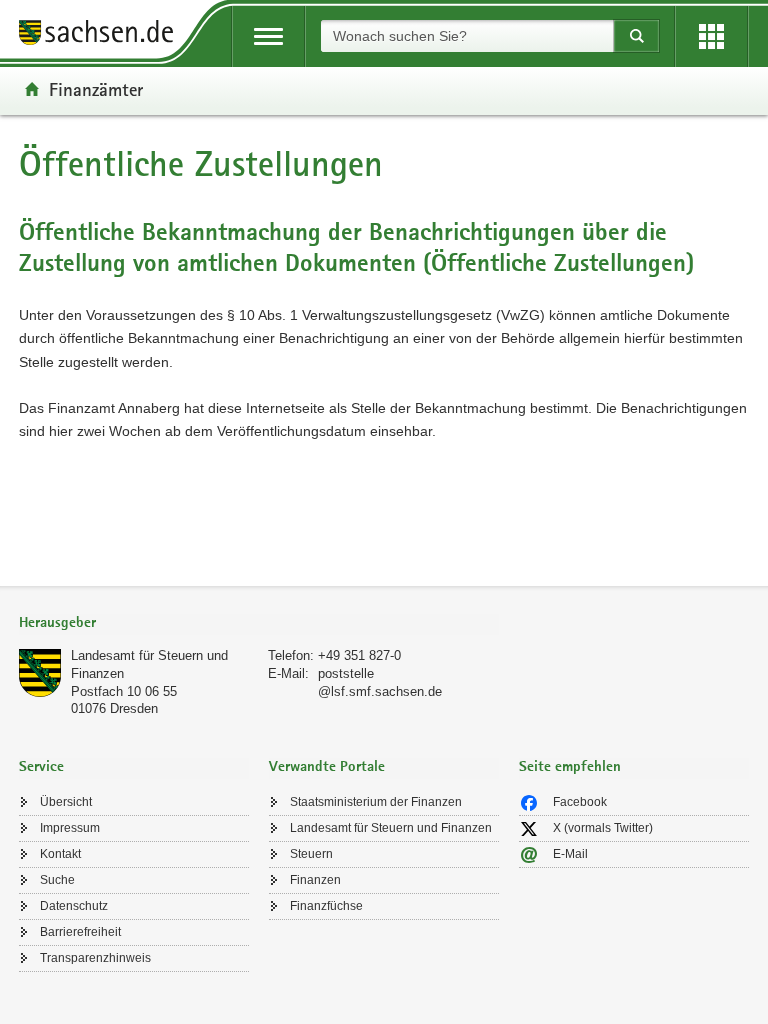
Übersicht (66, 802)
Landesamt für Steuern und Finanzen (391, 828)
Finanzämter (96, 89)
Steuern (311, 854)
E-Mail (570, 854)
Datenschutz (74, 906)
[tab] (259, 624)
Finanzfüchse (326, 906)
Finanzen (315, 880)
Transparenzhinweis (95, 958)
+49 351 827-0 (359, 655)
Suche (57, 880)
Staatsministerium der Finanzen (376, 802)
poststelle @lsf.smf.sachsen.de (380, 682)
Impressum (70, 828)
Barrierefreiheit (80, 932)
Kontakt (60, 854)
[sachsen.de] (103, 35)
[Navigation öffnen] (268, 36)
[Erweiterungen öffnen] (711, 36)
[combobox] (467, 36)
